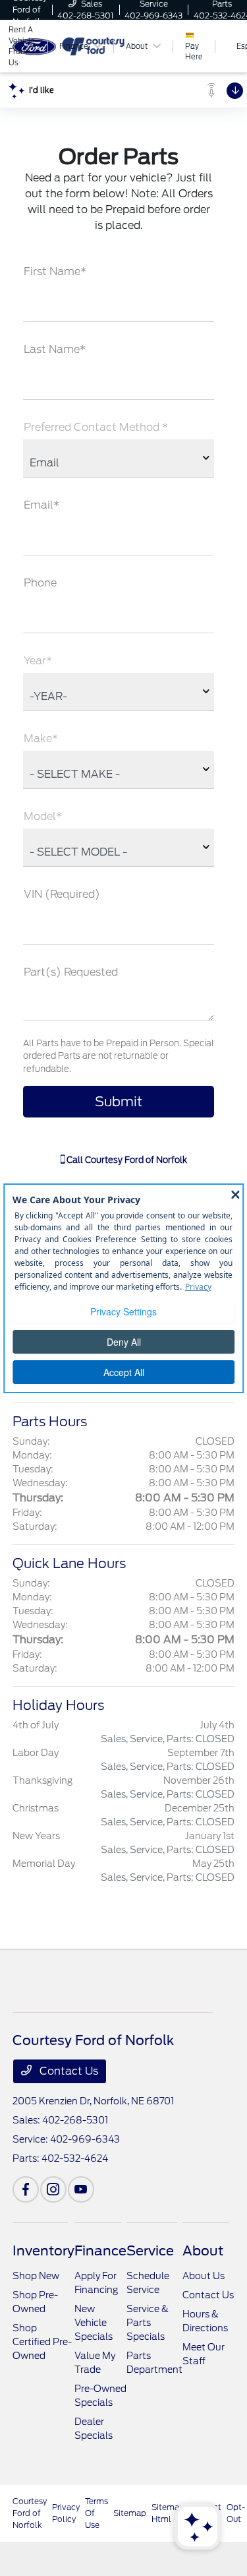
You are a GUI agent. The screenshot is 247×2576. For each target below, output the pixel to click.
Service (150, 2251)
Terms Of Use (96, 2513)
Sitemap (130, 2513)
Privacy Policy (66, 2513)
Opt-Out (236, 2513)
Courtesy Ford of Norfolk (30, 2513)
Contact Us (68, 2071)
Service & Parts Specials (148, 2323)
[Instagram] (53, 2189)
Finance (100, 2251)
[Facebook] (26, 2189)
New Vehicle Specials (94, 2323)
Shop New (36, 2276)
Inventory (43, 2251)
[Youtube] (81, 2189)
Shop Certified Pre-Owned (42, 2342)
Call (126, 1160)
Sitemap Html (168, 2513)
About (203, 2251)
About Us (204, 2276)
